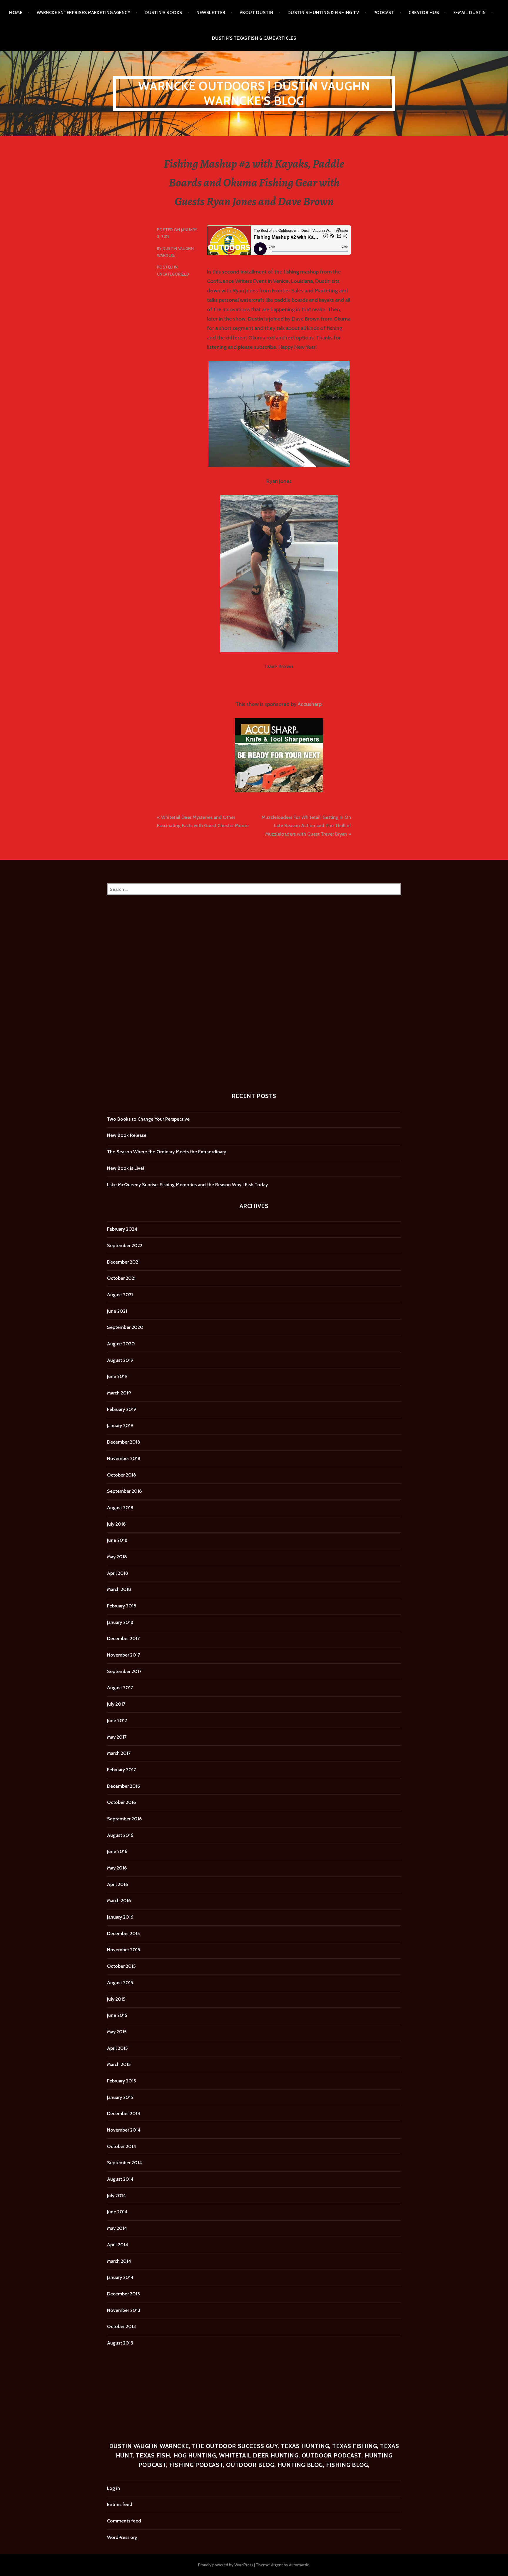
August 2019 (120, 1360)
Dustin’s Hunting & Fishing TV (323, 13)
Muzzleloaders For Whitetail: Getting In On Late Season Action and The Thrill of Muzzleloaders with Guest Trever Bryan (306, 826)
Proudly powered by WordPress (226, 2565)
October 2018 (122, 1475)
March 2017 (119, 1753)
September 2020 (125, 1327)
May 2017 (117, 1737)
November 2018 (124, 1458)
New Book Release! (127, 1135)
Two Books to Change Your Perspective (148, 1119)
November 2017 (123, 1655)
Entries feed (120, 2504)
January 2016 (120, 1917)
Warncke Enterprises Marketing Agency (83, 13)
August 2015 (120, 1983)
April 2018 (118, 1573)
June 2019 (117, 1376)
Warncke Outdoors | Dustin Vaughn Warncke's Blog (254, 93)
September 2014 (125, 2163)
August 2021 (120, 1295)
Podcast (384, 13)
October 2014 (122, 2146)
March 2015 (119, 2064)
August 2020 (121, 1344)
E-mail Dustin (470, 13)
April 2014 (118, 2245)
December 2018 (124, 1442)
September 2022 (125, 1245)
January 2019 (120, 1426)
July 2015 (116, 1999)
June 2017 (117, 1721)
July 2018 (116, 1524)
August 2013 (120, 2343)
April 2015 (117, 2048)
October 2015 (121, 1966)
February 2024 (122, 1229)
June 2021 (117, 1311)
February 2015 (121, 2081)
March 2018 (119, 1589)
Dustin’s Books (163, 13)
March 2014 (119, 2261)
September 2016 (124, 1819)
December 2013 (123, 2294)
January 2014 (120, 2277)
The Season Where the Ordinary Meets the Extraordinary (167, 1152)
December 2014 (124, 2113)
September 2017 (124, 1671)
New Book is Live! (126, 1168)
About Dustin (256, 13)
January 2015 (120, 2097)
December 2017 (123, 1638)
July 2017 (116, 1704)
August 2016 (120, 1835)
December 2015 (123, 1933)
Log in (113, 2488)
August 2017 (120, 1688)
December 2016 (123, 1786)
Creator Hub (424, 13)
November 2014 (124, 2130)
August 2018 (120, 1508)
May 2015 (117, 2032)
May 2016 (117, 1868)
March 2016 (119, 1901)
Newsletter (211, 13)
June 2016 (117, 1851)
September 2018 (125, 1491)
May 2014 (117, 2228)
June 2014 (117, 2212)
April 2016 (117, 1884)
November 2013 (124, 2310)
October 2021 (121, 1278)
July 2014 (116, 2196)
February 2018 (122, 1606)
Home (16, 13)
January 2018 (120, 1622)
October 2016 (121, 1802)
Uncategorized (173, 274)
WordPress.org (122, 2537)
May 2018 (117, 1557)
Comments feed (124, 2521)
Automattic (299, 2565)
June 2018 (117, 1540)
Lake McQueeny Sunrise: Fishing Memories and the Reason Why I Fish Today (187, 1185)
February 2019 (122, 1409)
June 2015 (117, 2015)
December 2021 (123, 1262)
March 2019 (119, 1393)
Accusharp (310, 704)
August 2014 (120, 2179)
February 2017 (121, 1770)
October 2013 (121, 2326)
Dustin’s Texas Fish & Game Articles (254, 38)
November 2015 (123, 1950)
